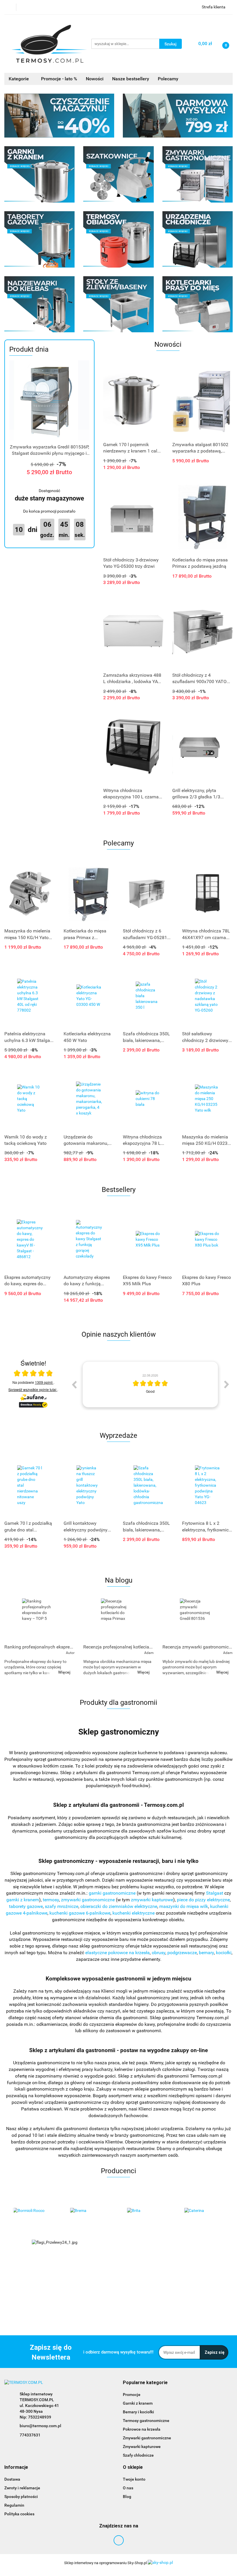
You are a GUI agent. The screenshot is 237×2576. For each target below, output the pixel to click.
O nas (128, 2488)
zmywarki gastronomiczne (88, 1900)
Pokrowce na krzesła (142, 2429)
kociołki (224, 1953)
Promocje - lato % (59, 79)
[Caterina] (147, 2211)
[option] (150, 1384)
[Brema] (33, 2211)
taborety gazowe (26, 1906)
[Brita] (90, 2211)
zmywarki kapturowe (152, 1900)
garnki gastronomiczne (112, 1893)
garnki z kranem (23, 1900)
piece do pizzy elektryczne (203, 1900)
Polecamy (168, 79)
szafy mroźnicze (62, 1906)
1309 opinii (44, 1382)
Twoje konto (134, 2479)
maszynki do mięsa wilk (184, 1906)
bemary (206, 1953)
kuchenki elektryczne (134, 1913)
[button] (145, 2383)
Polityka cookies (19, 2514)
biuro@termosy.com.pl (40, 2426)
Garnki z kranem (138, 2403)
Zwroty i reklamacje (22, 2488)
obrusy (159, 1953)
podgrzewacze (182, 1953)
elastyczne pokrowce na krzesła (117, 1953)
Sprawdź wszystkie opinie (32, 1389)
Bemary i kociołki (138, 2412)
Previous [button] (74, 1384)
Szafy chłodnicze (138, 2455)
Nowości (95, 79)
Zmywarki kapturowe (142, 2447)
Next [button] (227, 1384)
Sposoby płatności (21, 2497)
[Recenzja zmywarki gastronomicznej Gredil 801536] (198, 1620)
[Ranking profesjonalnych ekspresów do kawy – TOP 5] (39, 1620)
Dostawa (12, 2479)
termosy (51, 1900)
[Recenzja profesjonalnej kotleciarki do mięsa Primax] (118, 1620)
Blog (127, 2497)
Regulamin (14, 2505)
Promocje (132, 2395)
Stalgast (215, 1893)
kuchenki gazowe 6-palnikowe (80, 1913)
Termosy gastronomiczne (146, 2421)
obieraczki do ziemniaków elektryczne (119, 1906)
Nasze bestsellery (131, 79)
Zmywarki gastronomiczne (147, 2438)
